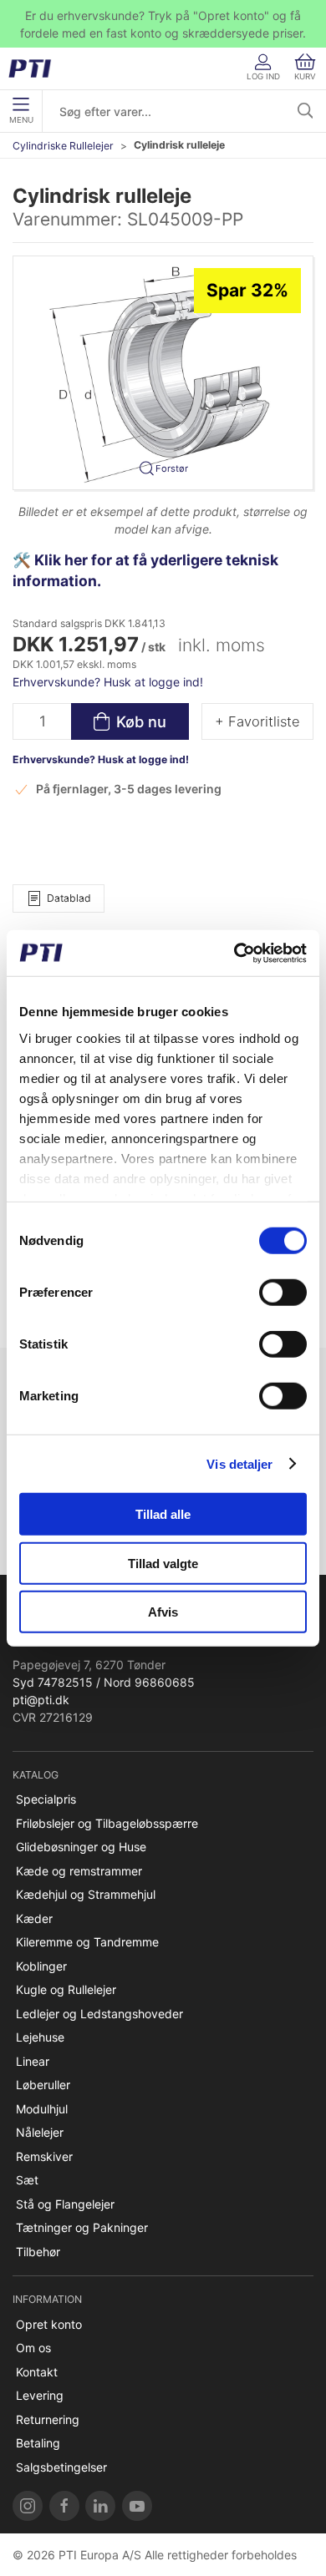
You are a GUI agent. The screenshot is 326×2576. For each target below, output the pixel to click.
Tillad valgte (163, 1563)
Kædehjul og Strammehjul (86, 1894)
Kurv (305, 76)
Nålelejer (40, 2132)
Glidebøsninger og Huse (81, 1847)
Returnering (48, 2419)
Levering (40, 2395)
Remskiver (44, 2156)
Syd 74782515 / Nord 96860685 (104, 1682)
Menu (21, 120)
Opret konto (49, 2324)
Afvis (163, 1612)
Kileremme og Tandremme (87, 1942)
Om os (33, 2348)
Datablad (69, 898)
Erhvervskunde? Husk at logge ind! (108, 682)
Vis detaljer (239, 1463)
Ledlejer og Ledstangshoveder (99, 2014)
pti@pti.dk (41, 1700)
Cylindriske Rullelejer (63, 146)
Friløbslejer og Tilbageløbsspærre (107, 1823)
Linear (33, 2061)
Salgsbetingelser (61, 2467)
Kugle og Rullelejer (66, 1989)
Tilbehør (38, 2252)
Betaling (38, 2443)
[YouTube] (137, 2506)
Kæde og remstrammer (79, 1871)
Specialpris (46, 1799)
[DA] (36, 68)
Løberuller (43, 2085)
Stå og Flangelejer (65, 2204)
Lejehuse (40, 2037)
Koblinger (41, 1966)
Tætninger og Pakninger (82, 2227)
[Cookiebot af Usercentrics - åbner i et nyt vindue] (234, 953)
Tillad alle (163, 1514)
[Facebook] (64, 2506)
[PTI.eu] (28, 2506)
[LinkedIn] (100, 2506)
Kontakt (37, 2372)
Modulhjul (42, 2109)
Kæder (34, 1918)
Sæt (27, 2180)
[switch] (283, 1293)
